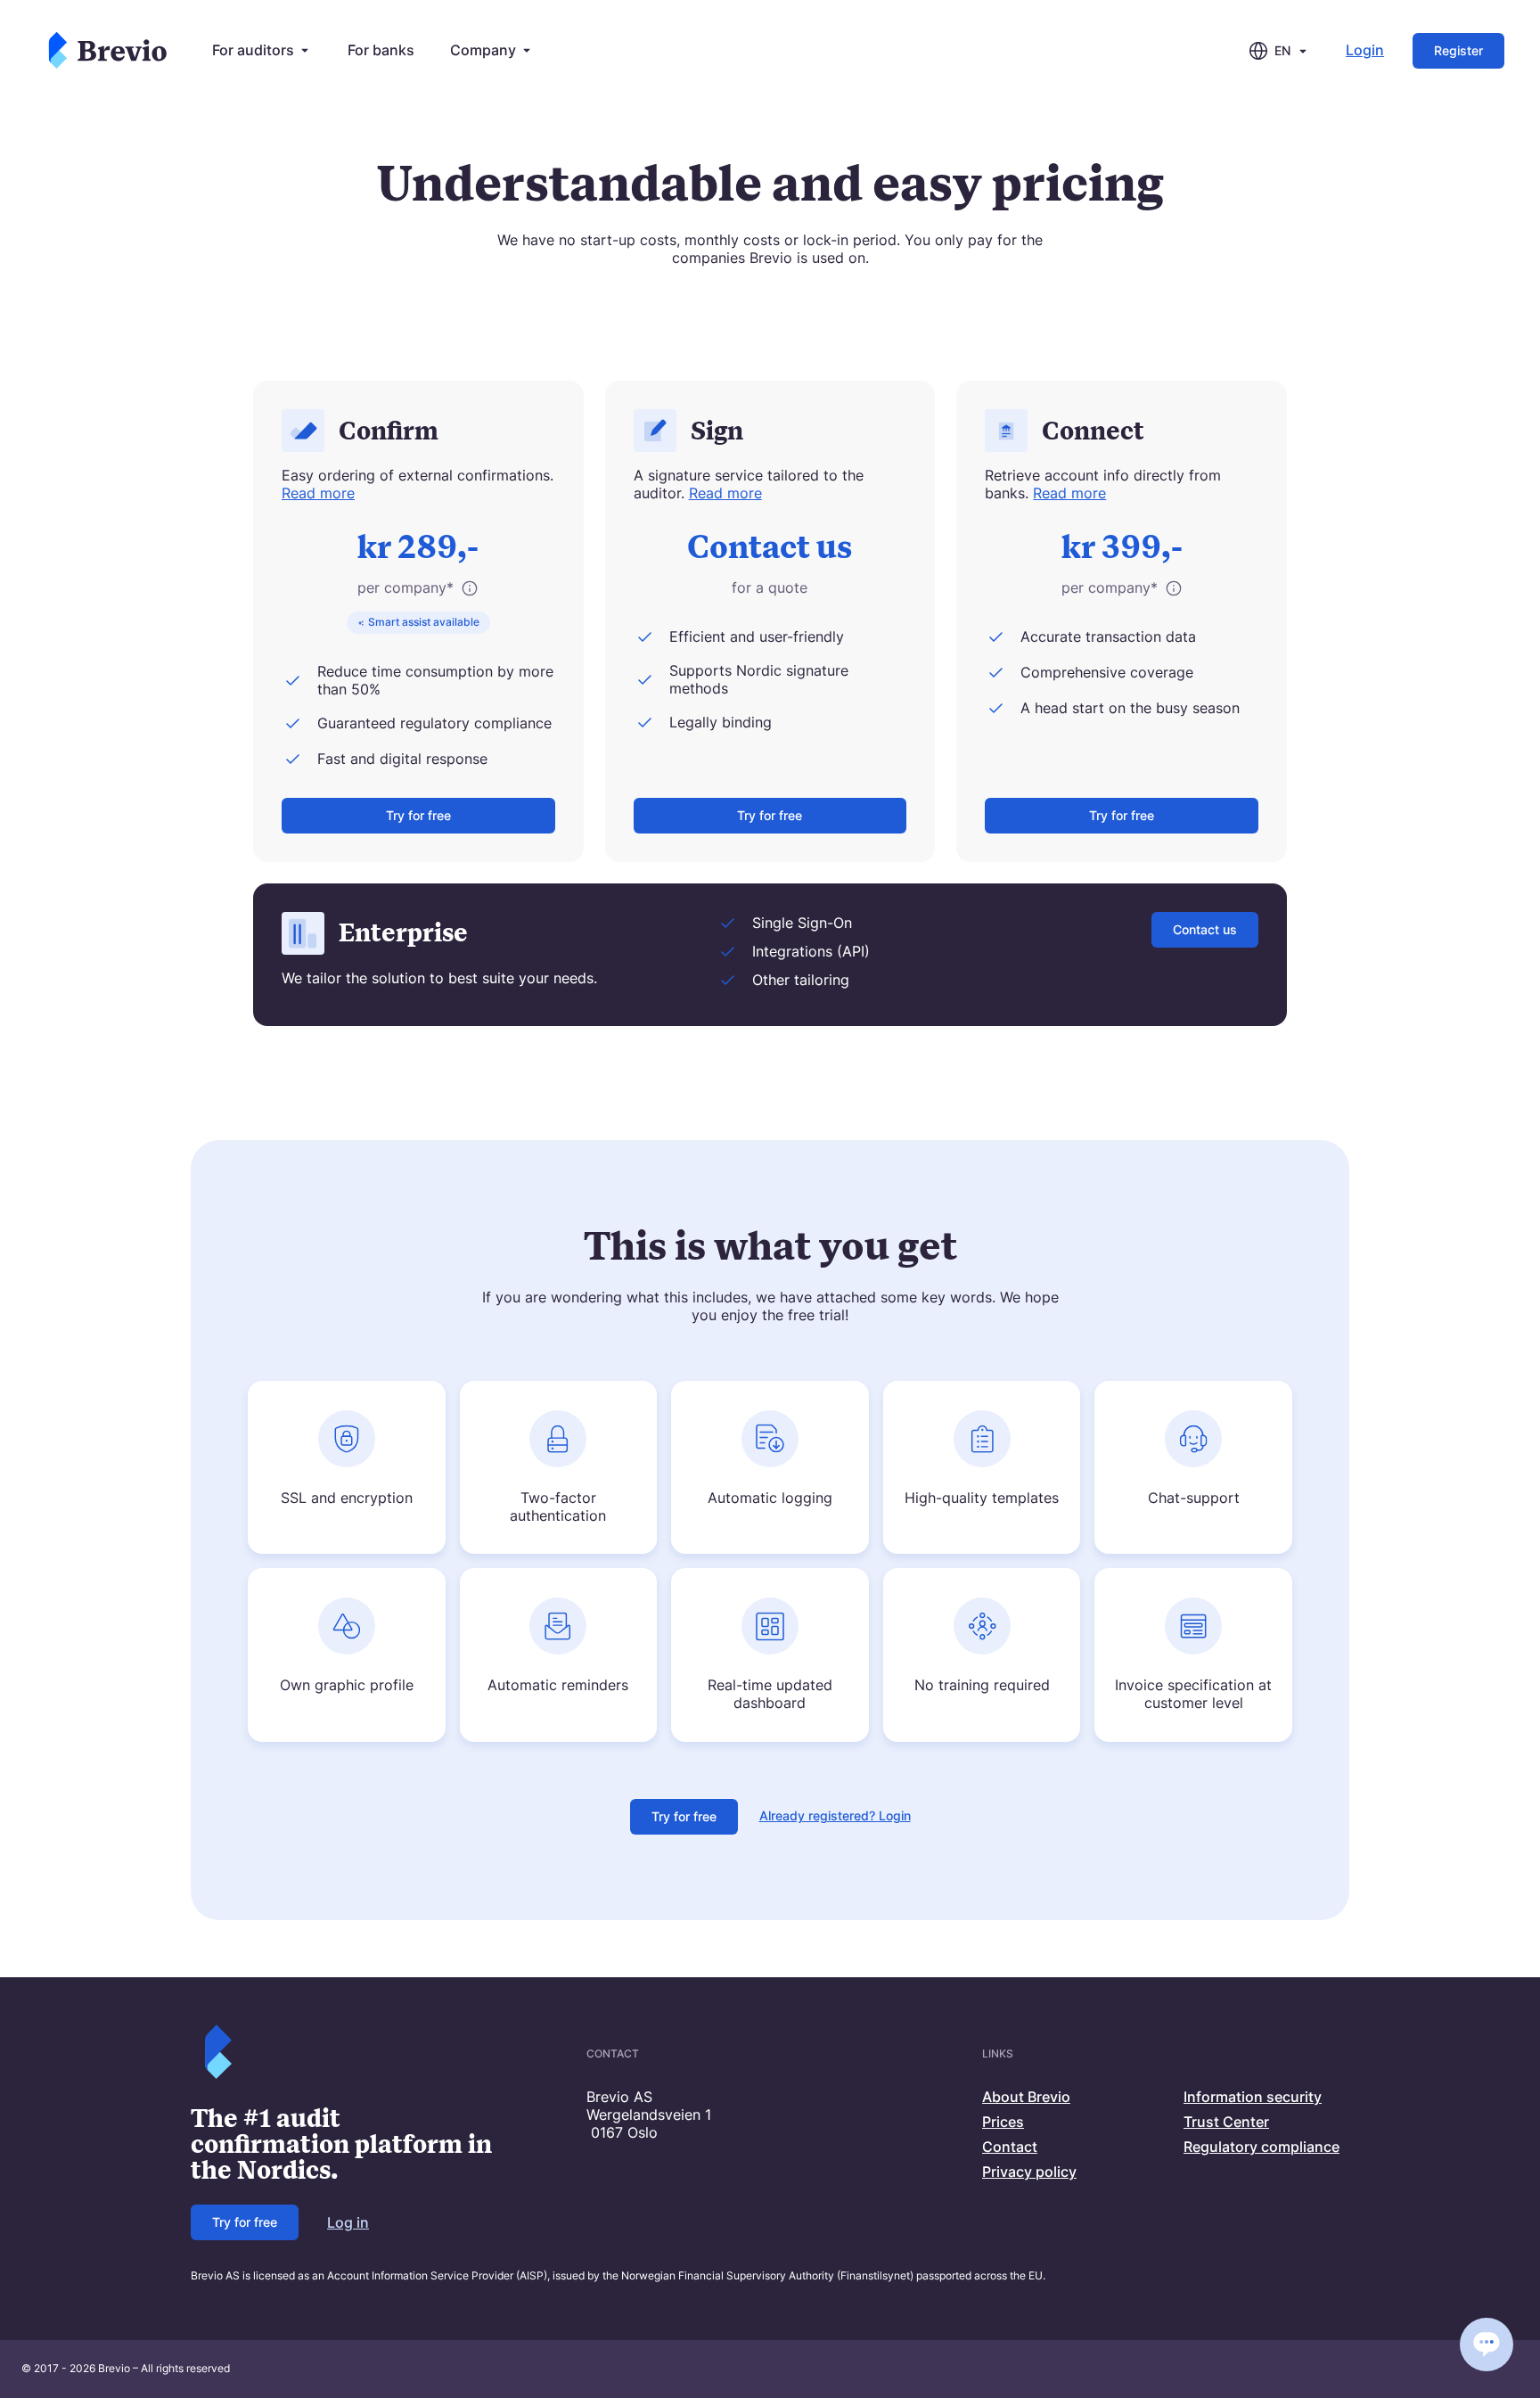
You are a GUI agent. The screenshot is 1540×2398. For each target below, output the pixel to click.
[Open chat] (1487, 2345)
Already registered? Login (835, 1815)
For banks (381, 50)
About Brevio (1026, 2097)
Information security (1253, 2097)
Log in (348, 2222)
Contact (1010, 2147)
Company (483, 50)
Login (1365, 50)
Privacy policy (1029, 2172)
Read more (318, 493)
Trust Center (1226, 2122)
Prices (1003, 2122)
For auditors (253, 50)
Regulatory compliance (1261, 2147)
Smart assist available (424, 622)
